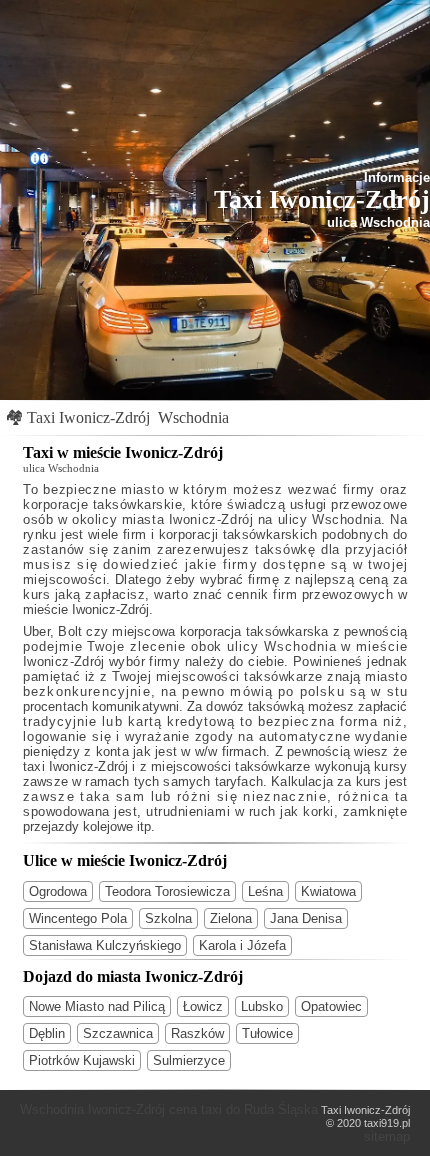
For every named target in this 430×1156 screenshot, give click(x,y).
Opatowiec (331, 1006)
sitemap (387, 1136)
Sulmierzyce (189, 1060)
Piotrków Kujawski (82, 1060)
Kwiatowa (328, 891)
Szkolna (168, 918)
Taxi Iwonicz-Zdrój (88, 417)
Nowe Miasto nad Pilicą (97, 1006)
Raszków (197, 1033)
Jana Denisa (306, 918)
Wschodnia (193, 417)
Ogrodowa (58, 891)
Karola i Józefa (242, 945)
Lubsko (262, 1006)
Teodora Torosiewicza (167, 891)
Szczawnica (118, 1033)
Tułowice (267, 1033)
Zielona (231, 918)
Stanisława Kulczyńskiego (105, 945)
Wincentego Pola (78, 918)
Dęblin (47, 1033)
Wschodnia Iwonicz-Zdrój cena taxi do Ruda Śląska (169, 1109)
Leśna (265, 891)
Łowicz (203, 1006)
